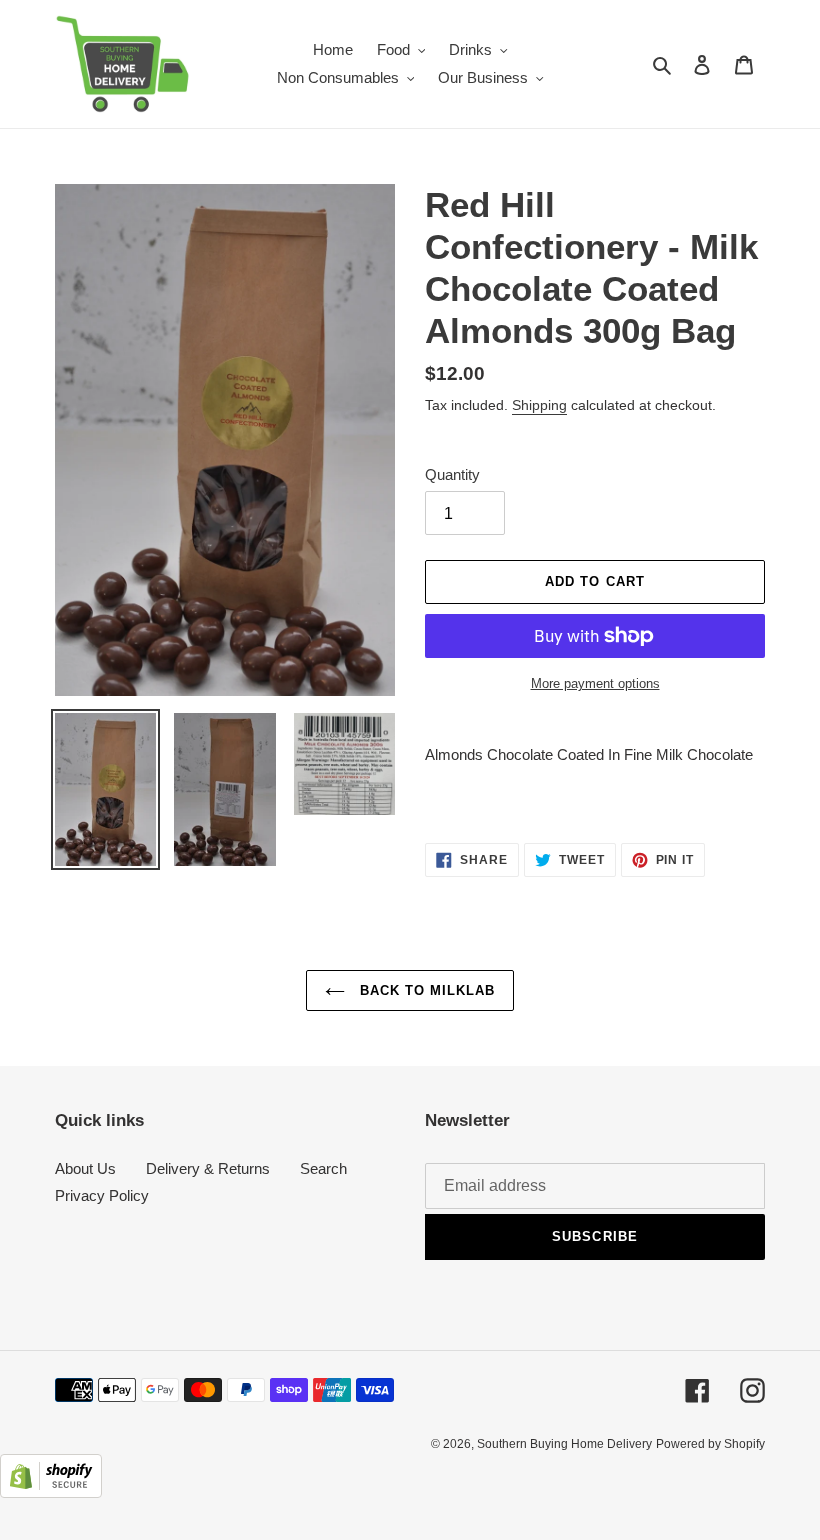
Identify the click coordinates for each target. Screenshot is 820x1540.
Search (323, 1168)
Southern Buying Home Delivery (564, 1444)
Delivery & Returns (208, 1168)
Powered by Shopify (710, 1444)
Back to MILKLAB (425, 990)
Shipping (539, 405)
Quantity (452, 474)
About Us (85, 1168)
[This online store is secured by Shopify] (51, 1492)
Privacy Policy (102, 1195)
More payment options (595, 683)
